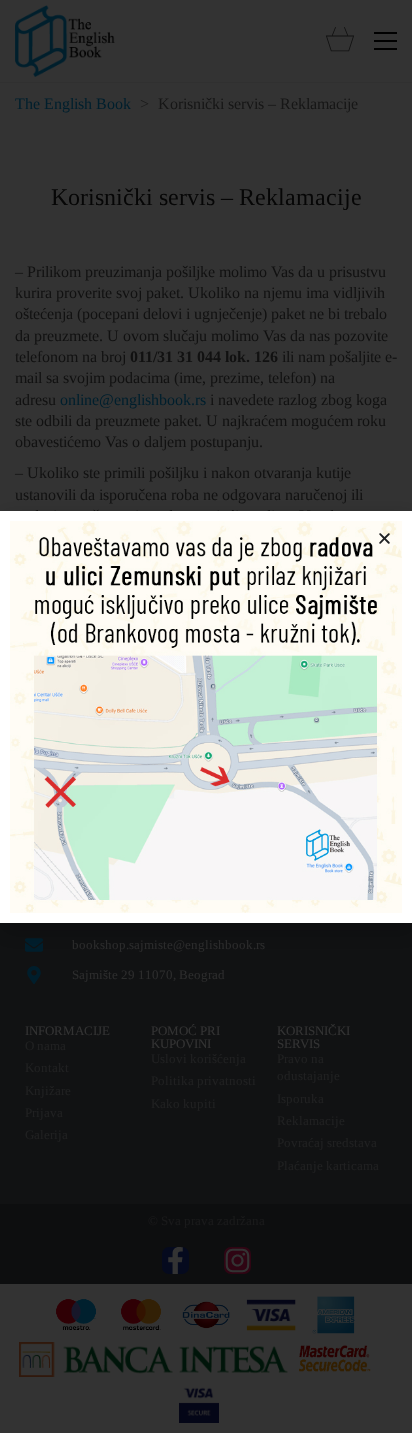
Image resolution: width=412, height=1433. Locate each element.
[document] (206, 716)
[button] (384, 538)
